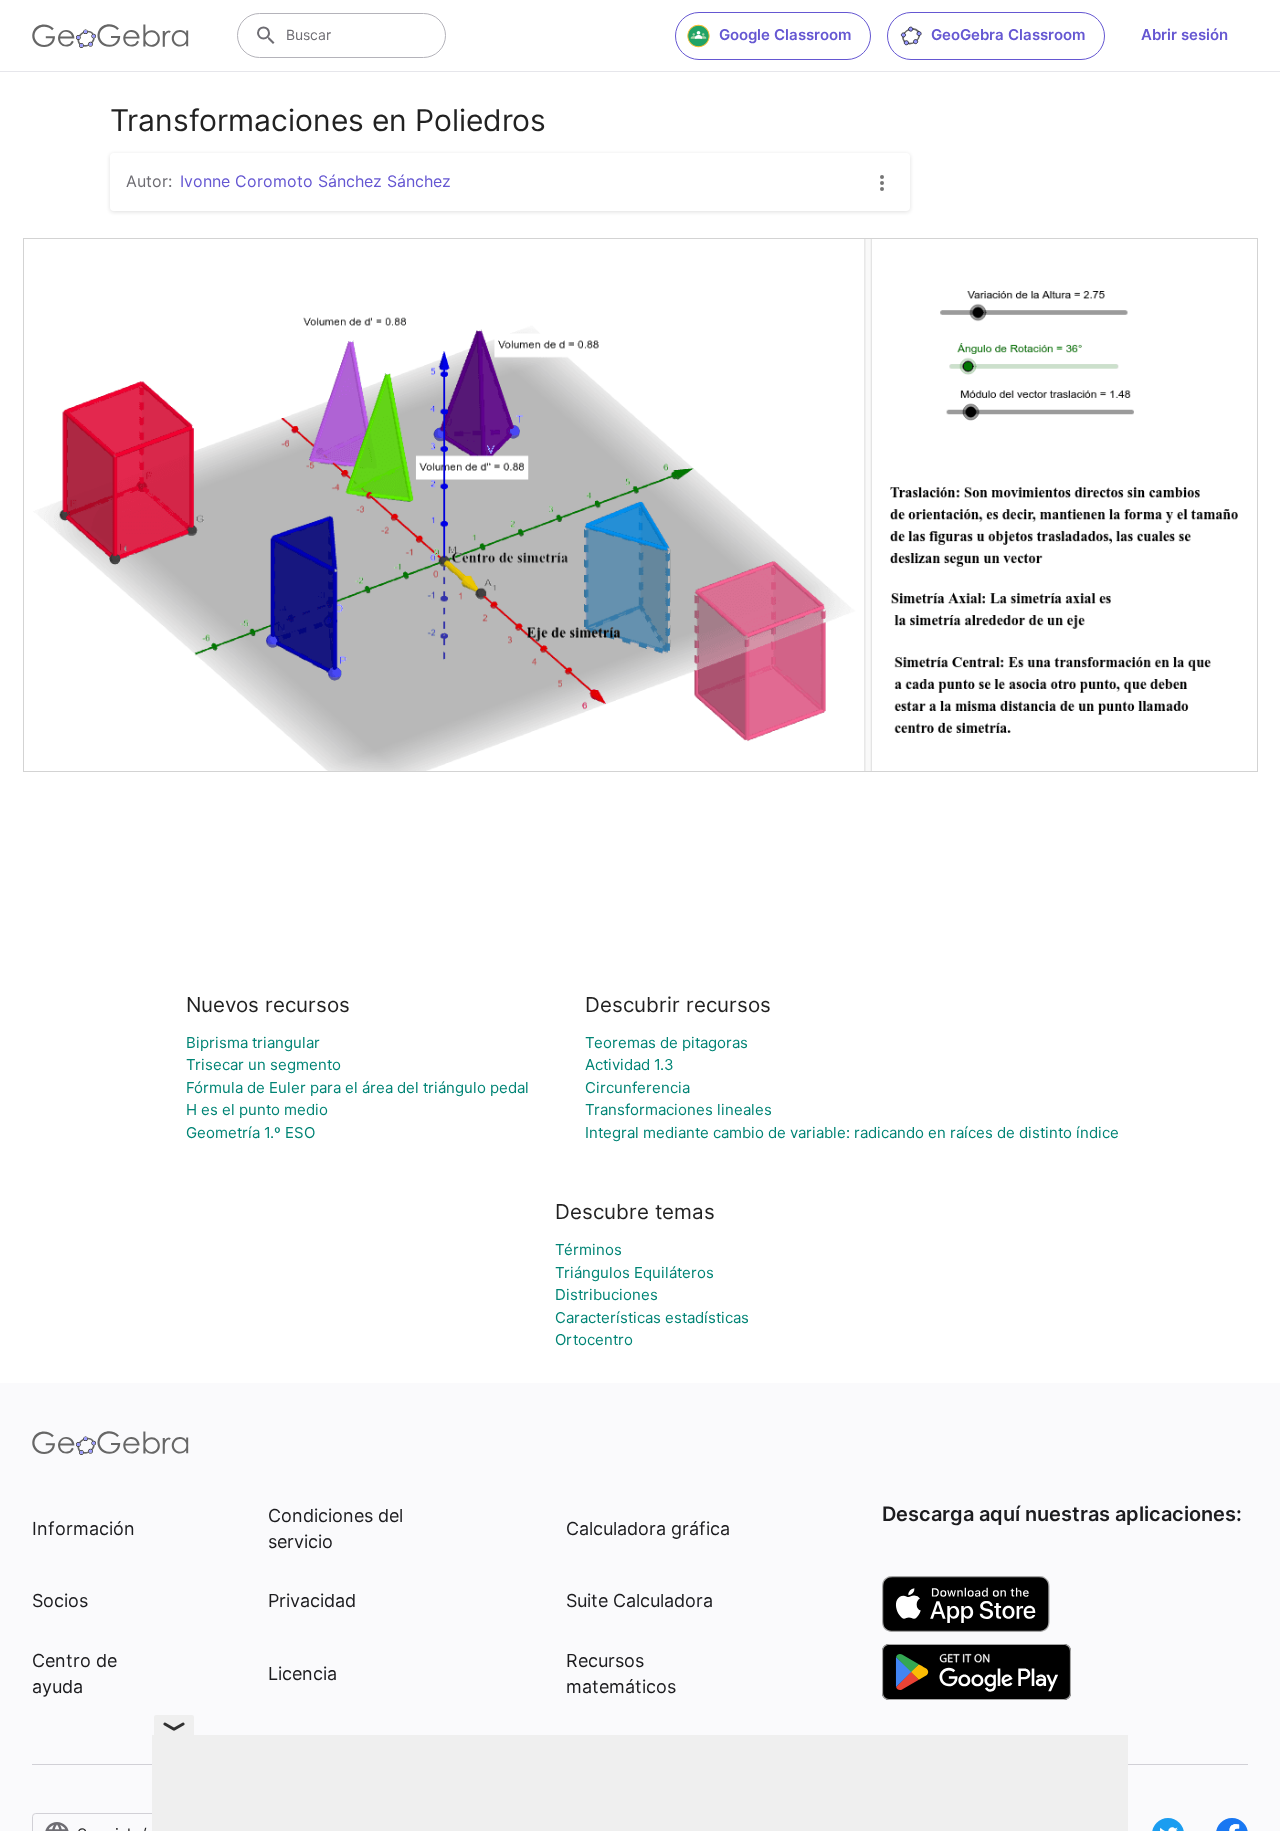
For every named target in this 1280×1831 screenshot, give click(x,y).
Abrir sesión (1184, 34)
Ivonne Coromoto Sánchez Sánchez (315, 181)
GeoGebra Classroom (1008, 34)
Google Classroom (785, 34)
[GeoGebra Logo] (110, 36)
